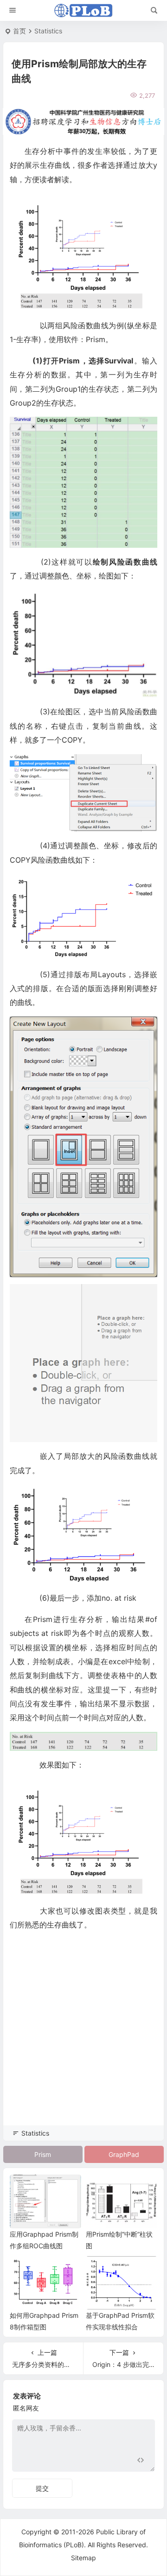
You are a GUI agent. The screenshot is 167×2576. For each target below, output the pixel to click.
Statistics (48, 31)
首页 (19, 31)
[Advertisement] (83, 2041)
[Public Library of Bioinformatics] (83, 11)
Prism (43, 2154)
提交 (42, 2488)
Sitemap (83, 2558)
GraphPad (124, 2154)
